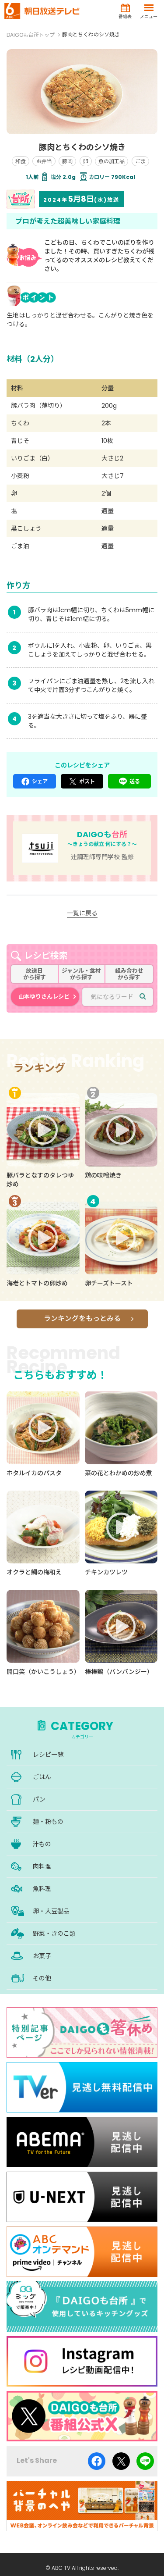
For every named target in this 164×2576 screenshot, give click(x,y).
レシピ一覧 (48, 1755)
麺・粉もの (48, 1822)
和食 (21, 161)
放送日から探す (35, 974)
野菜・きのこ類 (54, 1934)
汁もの (42, 1844)
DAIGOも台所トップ (31, 35)
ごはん (42, 1777)
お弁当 (44, 161)
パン (39, 1799)
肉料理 (42, 1866)
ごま (140, 161)
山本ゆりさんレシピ (44, 997)
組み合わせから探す (129, 974)
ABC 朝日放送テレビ (42, 11)
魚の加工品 (112, 161)
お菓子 (42, 1956)
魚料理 (42, 1889)
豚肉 (67, 161)
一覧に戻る (82, 913)
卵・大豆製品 (51, 1911)
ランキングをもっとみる (82, 1318)
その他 (42, 1978)
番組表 (125, 16)
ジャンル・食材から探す (81, 974)
